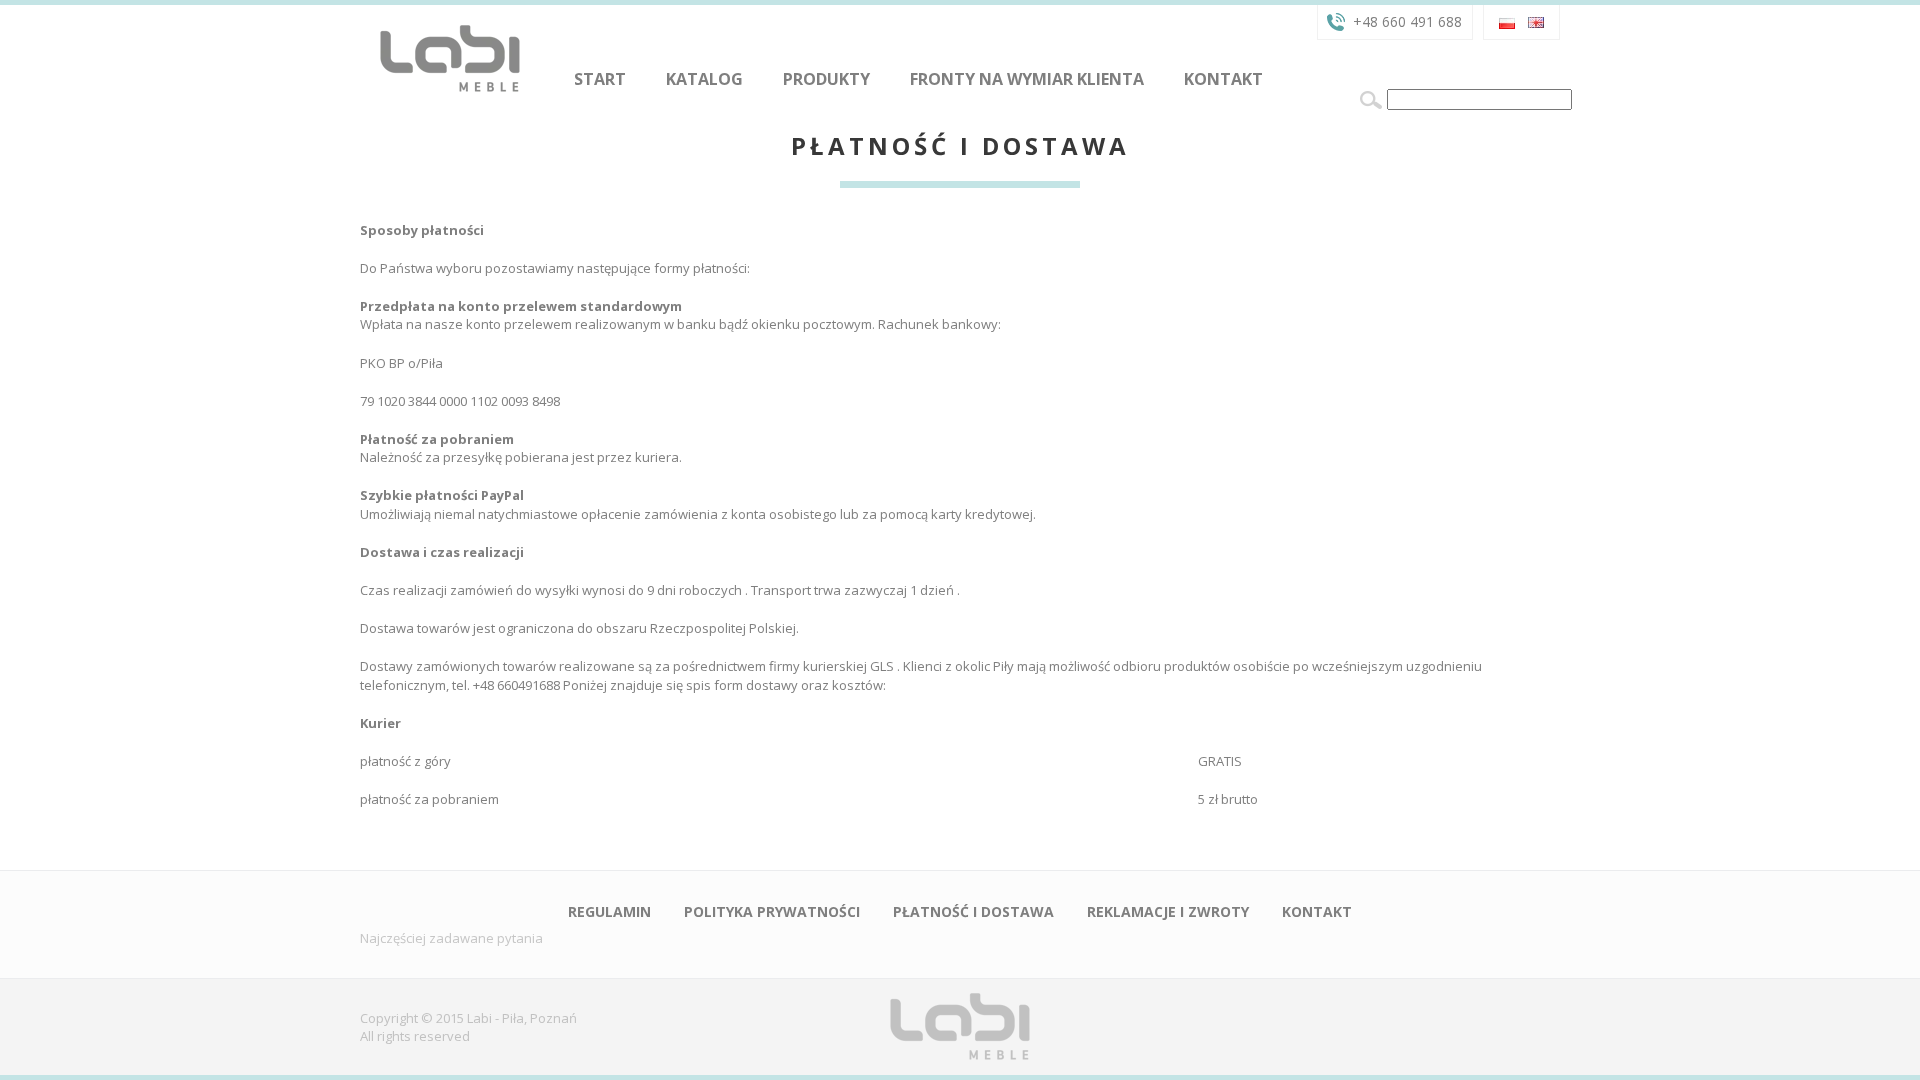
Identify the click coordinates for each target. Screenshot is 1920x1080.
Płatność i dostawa (973, 911)
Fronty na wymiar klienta (1027, 79)
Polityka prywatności (772, 911)
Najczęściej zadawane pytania (451, 938)
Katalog (704, 79)
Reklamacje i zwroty (1168, 911)
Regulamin (609, 911)
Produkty (826, 79)
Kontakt (1223, 79)
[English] (1536, 21)
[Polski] (1507, 21)
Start (600, 79)
